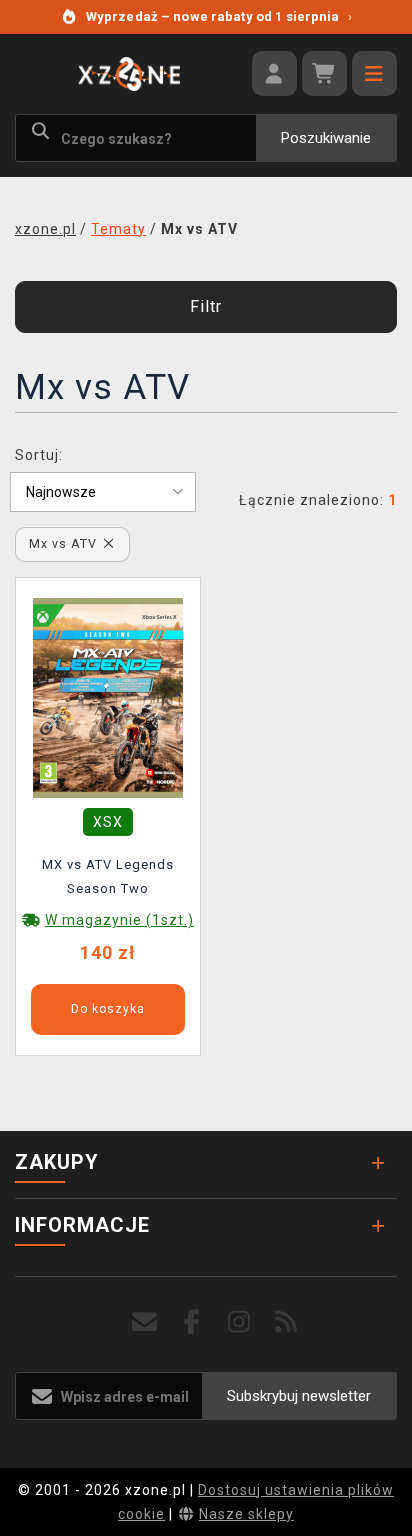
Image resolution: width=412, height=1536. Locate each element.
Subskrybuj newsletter (299, 1396)
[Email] (145, 1322)
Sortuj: (39, 455)
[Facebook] (192, 1322)
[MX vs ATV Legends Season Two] (108, 697)
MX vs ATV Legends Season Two (108, 876)
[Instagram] (239, 1322)
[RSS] (286, 1322)
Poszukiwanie (326, 138)
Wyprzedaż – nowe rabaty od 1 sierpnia (219, 16)
